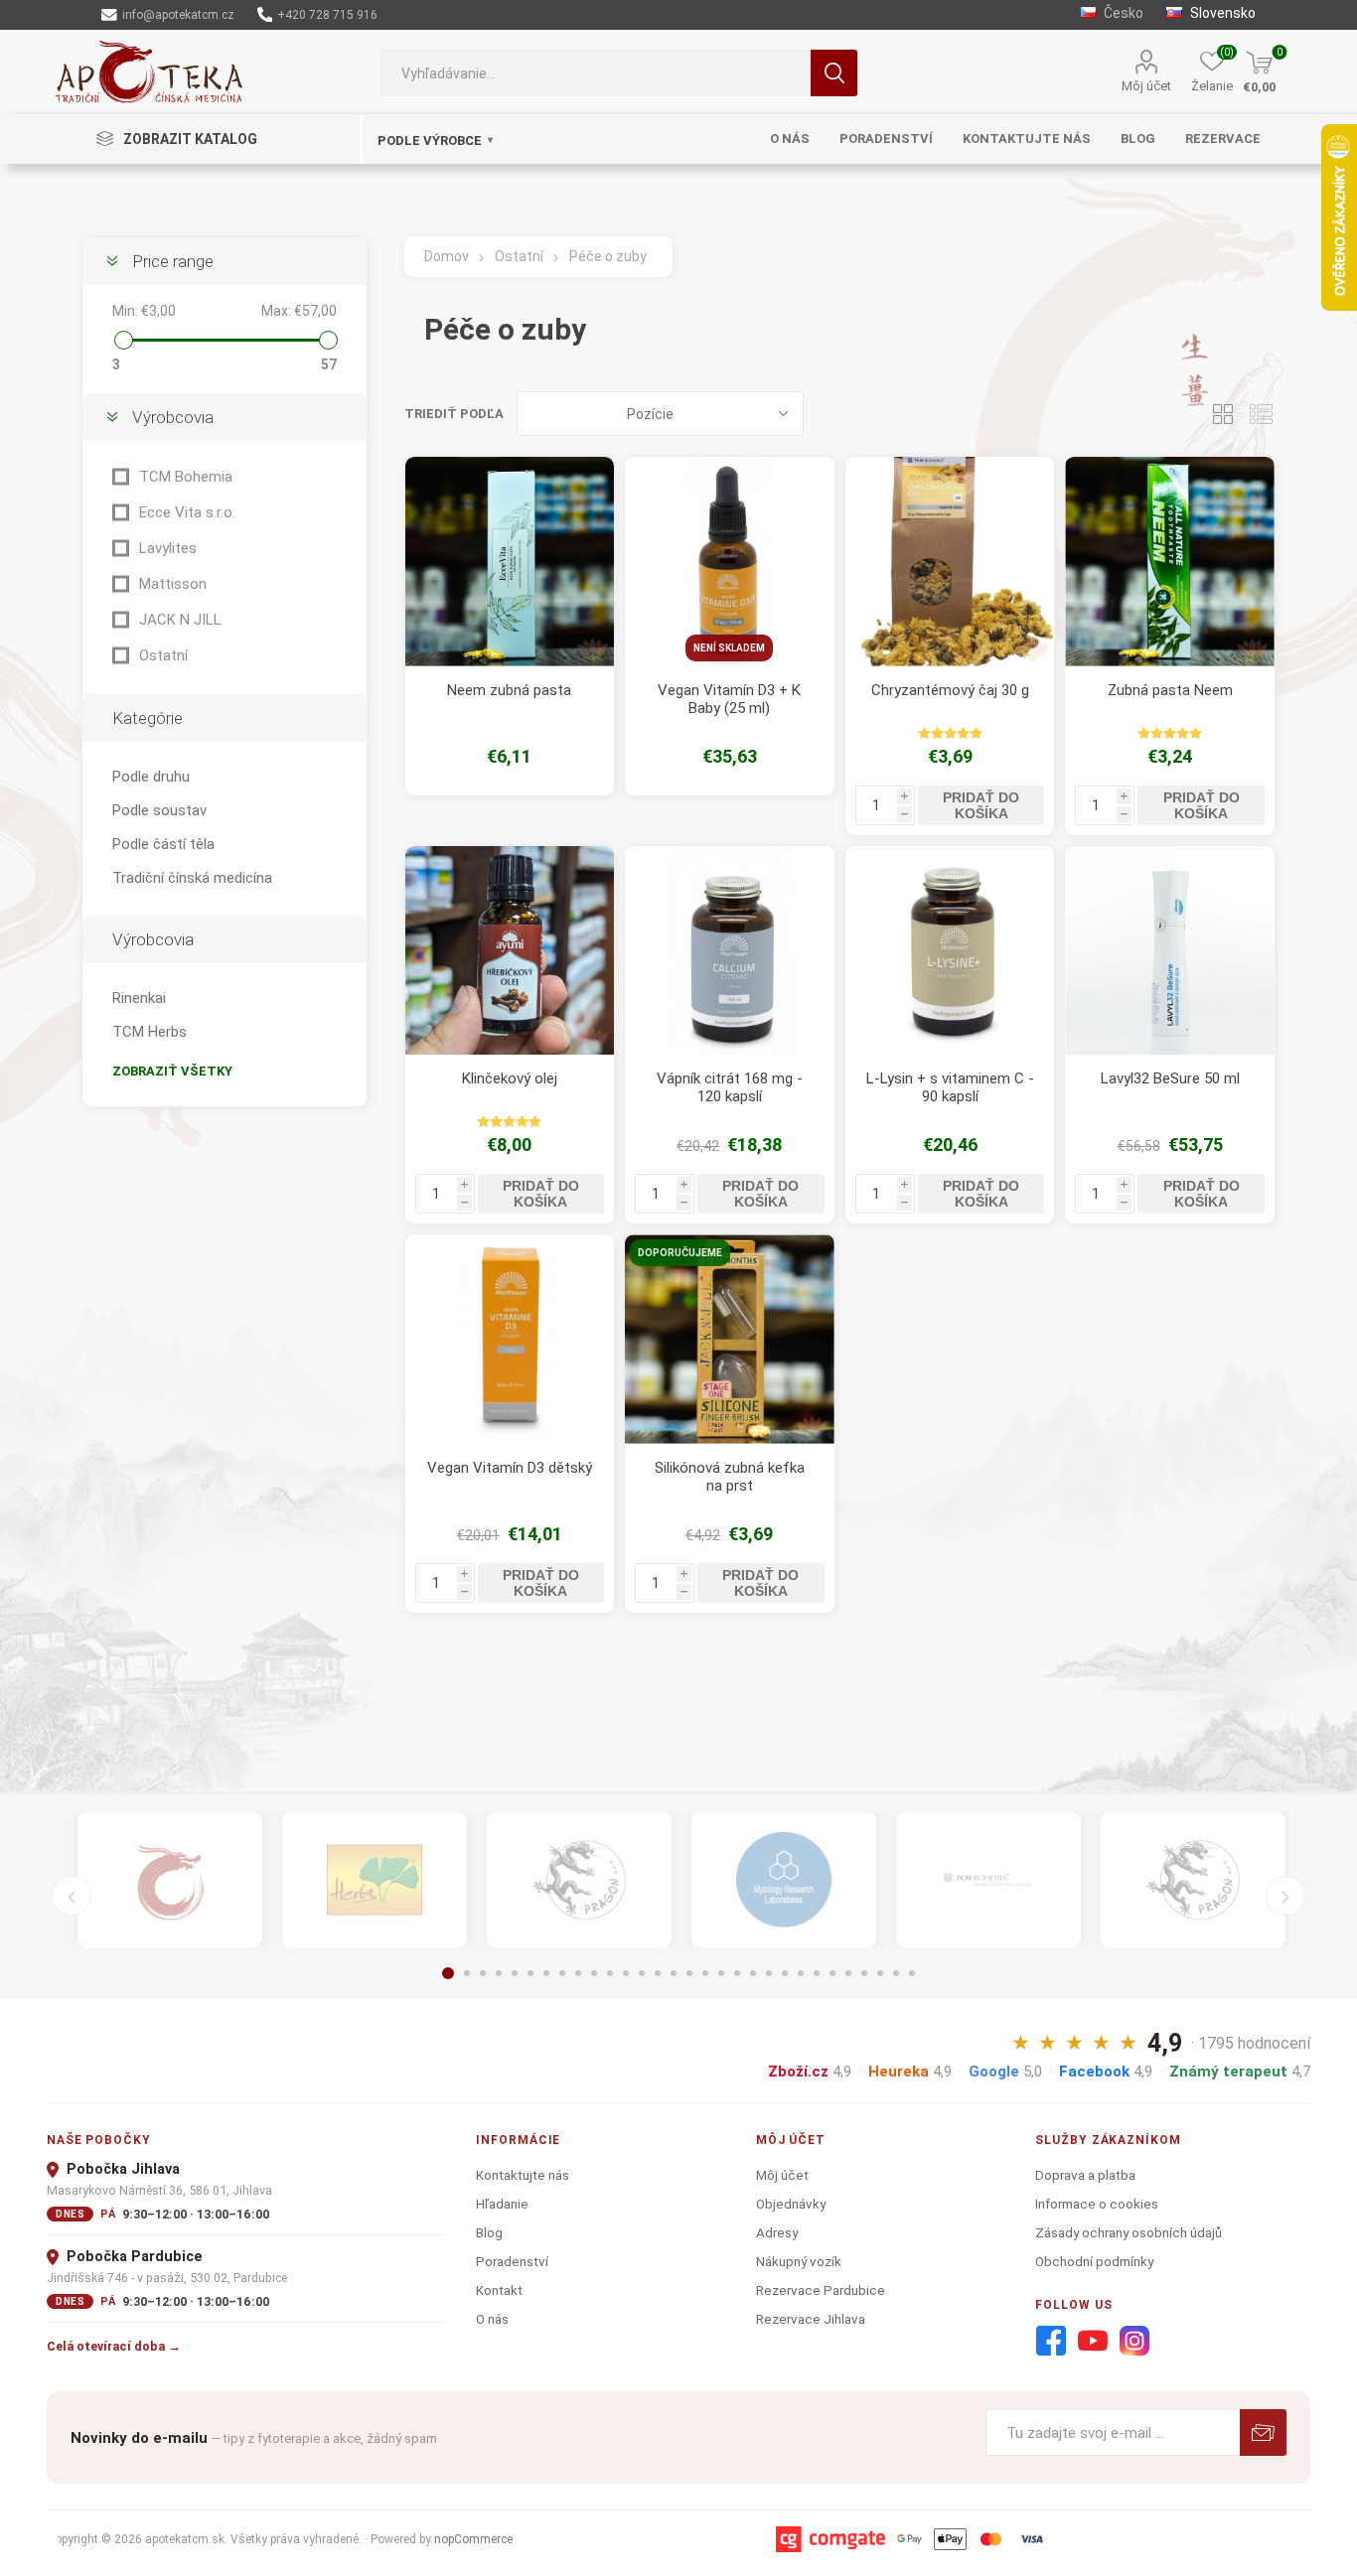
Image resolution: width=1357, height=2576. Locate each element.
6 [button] (530, 1973)
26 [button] (848, 1973)
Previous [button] (72, 1896)
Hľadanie (834, 73)
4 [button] (499, 1973)
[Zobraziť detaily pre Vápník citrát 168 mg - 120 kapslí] (730, 951)
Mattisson (173, 584)
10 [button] (594, 1973)
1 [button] (448, 1973)
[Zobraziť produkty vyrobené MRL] (784, 1880)
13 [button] (642, 1973)
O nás (492, 2319)
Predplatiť (1263, 2433)
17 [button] (705, 1973)
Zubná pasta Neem (1170, 690)
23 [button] (801, 1973)
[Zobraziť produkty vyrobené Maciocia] (579, 1880)
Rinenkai (139, 998)
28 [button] (880, 1973)
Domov (447, 256)
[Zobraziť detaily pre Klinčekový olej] (510, 951)
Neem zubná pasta (509, 690)
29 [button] (896, 1973)
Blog (489, 2232)
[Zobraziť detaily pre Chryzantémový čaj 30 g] (950, 562)
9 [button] (578, 1973)
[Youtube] (1093, 2342)
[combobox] (596, 73)
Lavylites (168, 548)
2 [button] (467, 1973)
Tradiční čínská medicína (192, 878)
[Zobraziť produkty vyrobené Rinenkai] (170, 1880)
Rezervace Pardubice (821, 2290)
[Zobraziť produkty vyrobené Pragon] (1193, 1880)
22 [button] (785, 1973)
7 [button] (546, 1973)
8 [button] (562, 1973)
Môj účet (1146, 86)
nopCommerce (473, 2539)
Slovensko (1221, 13)
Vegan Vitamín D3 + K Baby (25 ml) (729, 699)
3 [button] (483, 1973)
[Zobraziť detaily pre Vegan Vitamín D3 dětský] (510, 1339)
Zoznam (1261, 414)
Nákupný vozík (799, 2261)
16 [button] (689, 1973)
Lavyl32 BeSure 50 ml (1170, 1078)
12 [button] (626, 1973)
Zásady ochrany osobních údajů (1129, 2232)
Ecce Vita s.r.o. (187, 512)
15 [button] (674, 1973)
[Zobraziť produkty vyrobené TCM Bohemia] (988, 1880)
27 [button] (864, 1973)
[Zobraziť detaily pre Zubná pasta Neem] (1170, 562)
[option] (170, 1880)
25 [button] (832, 1973)
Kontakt (499, 2290)
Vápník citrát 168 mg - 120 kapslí (730, 1087)
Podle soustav (159, 810)
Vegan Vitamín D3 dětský (510, 1468)
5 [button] (515, 1973)
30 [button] (912, 1973)
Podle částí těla (163, 844)
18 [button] (721, 1973)
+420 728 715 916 (326, 15)
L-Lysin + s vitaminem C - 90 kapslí (950, 1087)
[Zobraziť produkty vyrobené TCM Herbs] (375, 1880)
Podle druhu (151, 777)
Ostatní (163, 655)
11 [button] (610, 1973)
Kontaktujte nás (523, 2175)
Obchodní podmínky (1094, 2261)
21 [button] (769, 1973)
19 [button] (737, 1973)
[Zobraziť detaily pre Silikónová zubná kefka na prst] (730, 1339)
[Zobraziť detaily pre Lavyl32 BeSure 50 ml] (1170, 951)
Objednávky (791, 2204)
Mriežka (1223, 414)
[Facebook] (1051, 2342)
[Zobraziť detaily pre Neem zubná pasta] (510, 562)
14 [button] (658, 1973)
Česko (1122, 13)
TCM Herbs (150, 1032)
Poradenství (512, 2261)
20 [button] (753, 1973)
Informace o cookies (1097, 2204)
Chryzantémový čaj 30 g (950, 690)
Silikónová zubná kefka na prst (730, 1477)
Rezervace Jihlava (811, 2319)
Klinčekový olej (510, 1078)
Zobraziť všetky (172, 1071)
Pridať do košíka (981, 805)
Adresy (777, 2232)
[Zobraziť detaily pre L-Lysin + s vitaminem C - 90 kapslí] (950, 951)
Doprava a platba (1085, 2175)
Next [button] (1285, 1896)
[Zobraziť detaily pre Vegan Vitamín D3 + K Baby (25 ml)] (730, 562)
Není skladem (729, 648)
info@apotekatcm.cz (177, 15)
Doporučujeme (680, 1253)
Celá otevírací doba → (114, 2346)
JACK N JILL (180, 620)
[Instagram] (1134, 2342)
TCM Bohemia (186, 477)
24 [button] (817, 1973)
